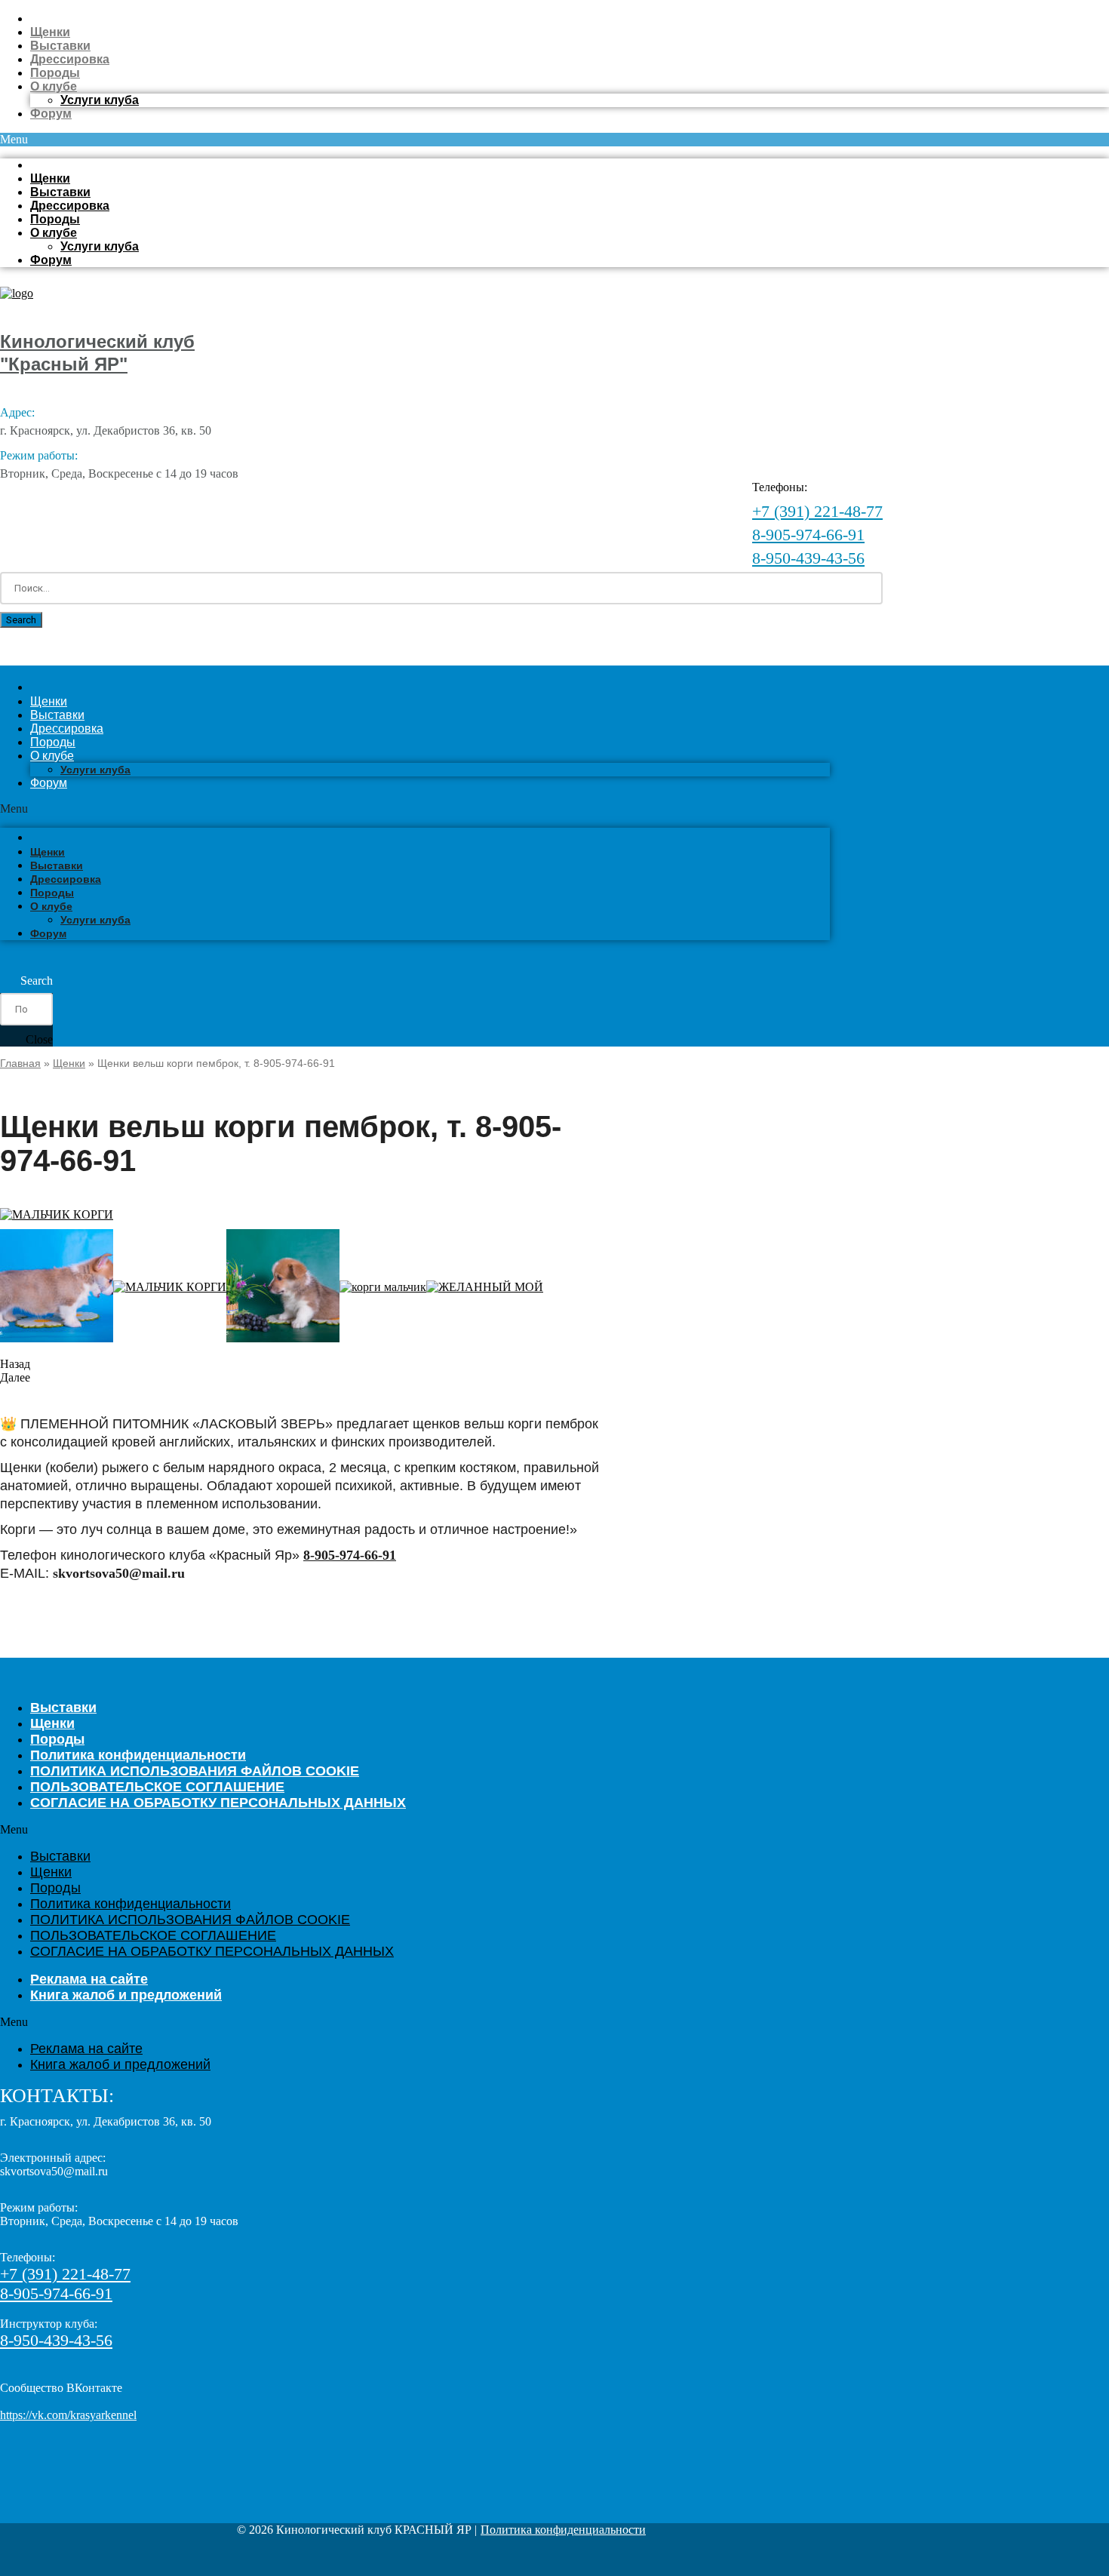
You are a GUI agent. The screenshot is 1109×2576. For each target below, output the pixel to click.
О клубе (54, 86)
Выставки (60, 46)
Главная (20, 1063)
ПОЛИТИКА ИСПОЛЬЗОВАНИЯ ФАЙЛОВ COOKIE (190, 1920)
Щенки (50, 32)
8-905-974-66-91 (808, 535)
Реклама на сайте (86, 2049)
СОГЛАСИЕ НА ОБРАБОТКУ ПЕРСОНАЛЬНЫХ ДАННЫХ (218, 1803)
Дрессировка (70, 59)
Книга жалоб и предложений (126, 1995)
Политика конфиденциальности (131, 1904)
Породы (55, 73)
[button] (554, 140)
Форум (51, 114)
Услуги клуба (100, 100)
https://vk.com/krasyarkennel (68, 2415)
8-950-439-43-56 (808, 558)
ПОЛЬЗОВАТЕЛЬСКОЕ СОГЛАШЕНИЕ (153, 1935)
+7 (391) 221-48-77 (817, 511)
